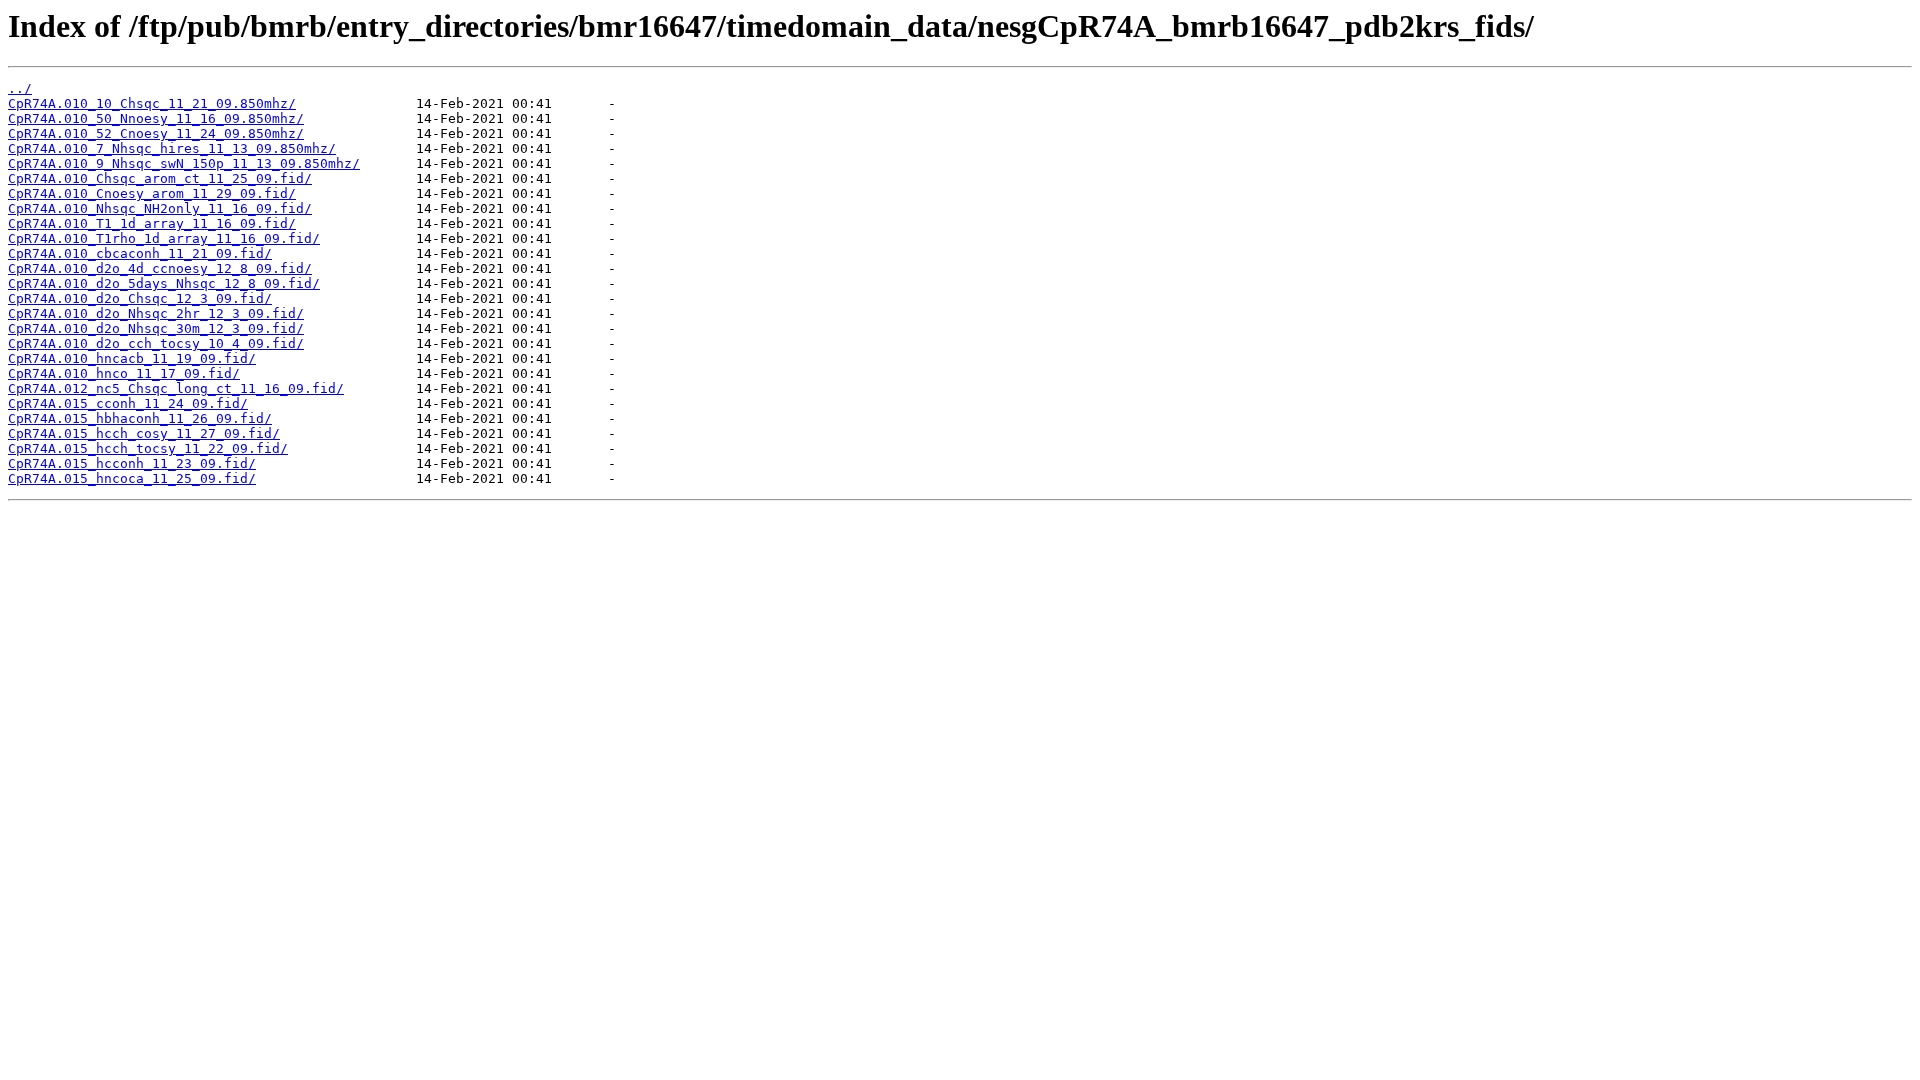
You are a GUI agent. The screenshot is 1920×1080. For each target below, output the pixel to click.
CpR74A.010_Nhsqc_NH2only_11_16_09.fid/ (160, 208)
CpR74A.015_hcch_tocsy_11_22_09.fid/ (148, 448)
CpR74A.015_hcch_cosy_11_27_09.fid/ (144, 433)
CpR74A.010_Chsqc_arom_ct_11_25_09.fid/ (160, 178)
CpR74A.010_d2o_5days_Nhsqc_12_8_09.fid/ (164, 283)
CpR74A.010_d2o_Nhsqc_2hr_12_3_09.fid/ (156, 313)
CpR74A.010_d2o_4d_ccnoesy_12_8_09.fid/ (160, 268)
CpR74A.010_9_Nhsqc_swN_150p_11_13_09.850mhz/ (184, 163)
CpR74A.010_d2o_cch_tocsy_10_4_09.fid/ (156, 343)
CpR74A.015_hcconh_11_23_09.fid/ (132, 463)
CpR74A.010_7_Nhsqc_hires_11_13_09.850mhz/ (172, 148)
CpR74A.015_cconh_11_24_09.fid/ (128, 403)
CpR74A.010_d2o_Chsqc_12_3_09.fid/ (140, 298)
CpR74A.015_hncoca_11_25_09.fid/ (132, 478)
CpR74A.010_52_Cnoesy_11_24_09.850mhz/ (156, 133)
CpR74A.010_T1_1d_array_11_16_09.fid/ (152, 223)
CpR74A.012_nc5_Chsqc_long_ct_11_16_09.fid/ (176, 388)
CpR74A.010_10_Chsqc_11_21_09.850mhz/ (152, 103)
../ (20, 88)
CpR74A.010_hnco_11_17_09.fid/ (124, 373)
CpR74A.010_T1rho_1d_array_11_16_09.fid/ (164, 238)
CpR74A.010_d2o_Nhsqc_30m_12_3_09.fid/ (156, 328)
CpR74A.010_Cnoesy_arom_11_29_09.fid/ (152, 193)
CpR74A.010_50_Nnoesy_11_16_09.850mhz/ (156, 118)
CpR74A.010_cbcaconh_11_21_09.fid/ (140, 253)
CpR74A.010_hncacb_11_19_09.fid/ (132, 358)
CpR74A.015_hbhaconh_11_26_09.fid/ (140, 418)
